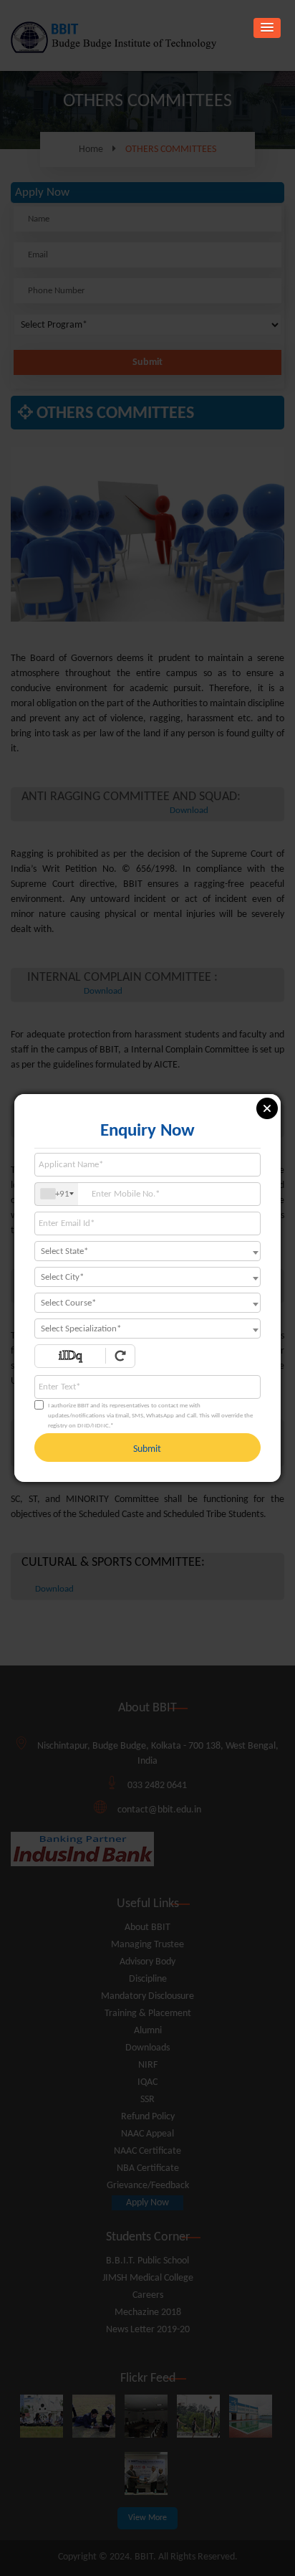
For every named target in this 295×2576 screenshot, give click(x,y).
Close (267, 1108)
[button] (267, 28)
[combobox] (57, 1194)
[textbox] (147, 1252)
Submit (147, 1449)
